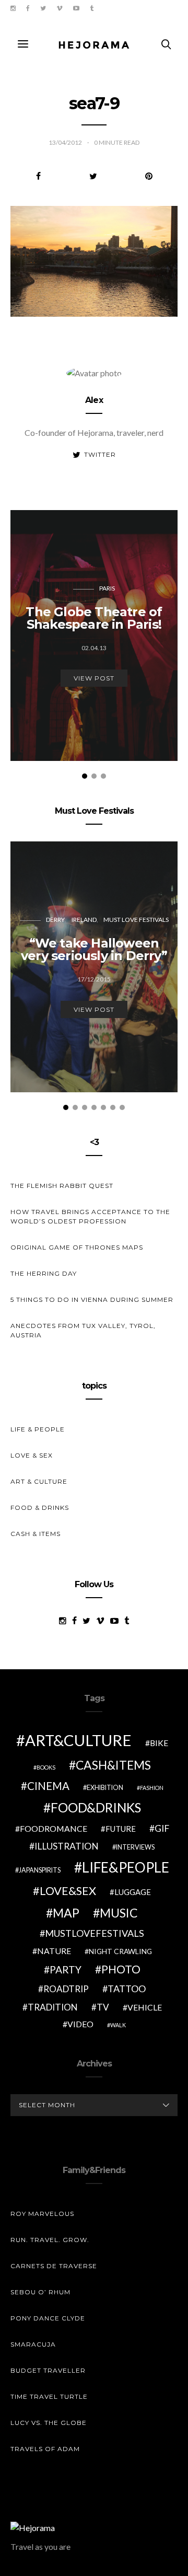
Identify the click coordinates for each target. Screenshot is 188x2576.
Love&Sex (68, 1891)
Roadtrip (66, 1989)
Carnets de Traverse (54, 2266)
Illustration (67, 1846)
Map (66, 1913)
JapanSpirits (40, 1870)
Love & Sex (32, 1455)
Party (66, 1969)
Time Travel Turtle (49, 2396)
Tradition (53, 2007)
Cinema (48, 1786)
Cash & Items (36, 1534)
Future (121, 1829)
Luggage (133, 1892)
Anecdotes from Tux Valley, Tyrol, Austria (83, 1330)
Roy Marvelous (42, 2214)
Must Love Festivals (136, 920)
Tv (103, 2007)
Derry (55, 920)
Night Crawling (120, 1951)
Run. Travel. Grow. (50, 2240)
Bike (159, 1743)
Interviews (135, 1847)
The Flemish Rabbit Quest (62, 1186)
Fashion (152, 1788)
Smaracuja (33, 2344)
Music (119, 1913)
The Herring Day (44, 1273)
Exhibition (105, 1788)
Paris (107, 588)
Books (46, 1767)
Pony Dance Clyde (48, 2318)
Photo (121, 1969)
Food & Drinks (40, 1508)
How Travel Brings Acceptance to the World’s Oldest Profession (90, 1216)
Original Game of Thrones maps (77, 1247)
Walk (118, 2025)
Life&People (126, 1867)
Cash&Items (113, 1765)
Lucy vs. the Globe (49, 2423)
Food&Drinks (96, 1807)
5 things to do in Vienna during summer (92, 1299)
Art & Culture (39, 1481)
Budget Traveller (48, 2370)
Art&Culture (78, 1740)
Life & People (38, 1429)
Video (80, 2024)
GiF (162, 1828)
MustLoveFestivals (95, 1933)
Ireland (84, 920)
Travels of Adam (45, 2449)
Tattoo (127, 1989)
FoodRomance (54, 1828)
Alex (94, 400)
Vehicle (145, 2007)
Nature (54, 1951)
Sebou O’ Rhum (40, 2292)
